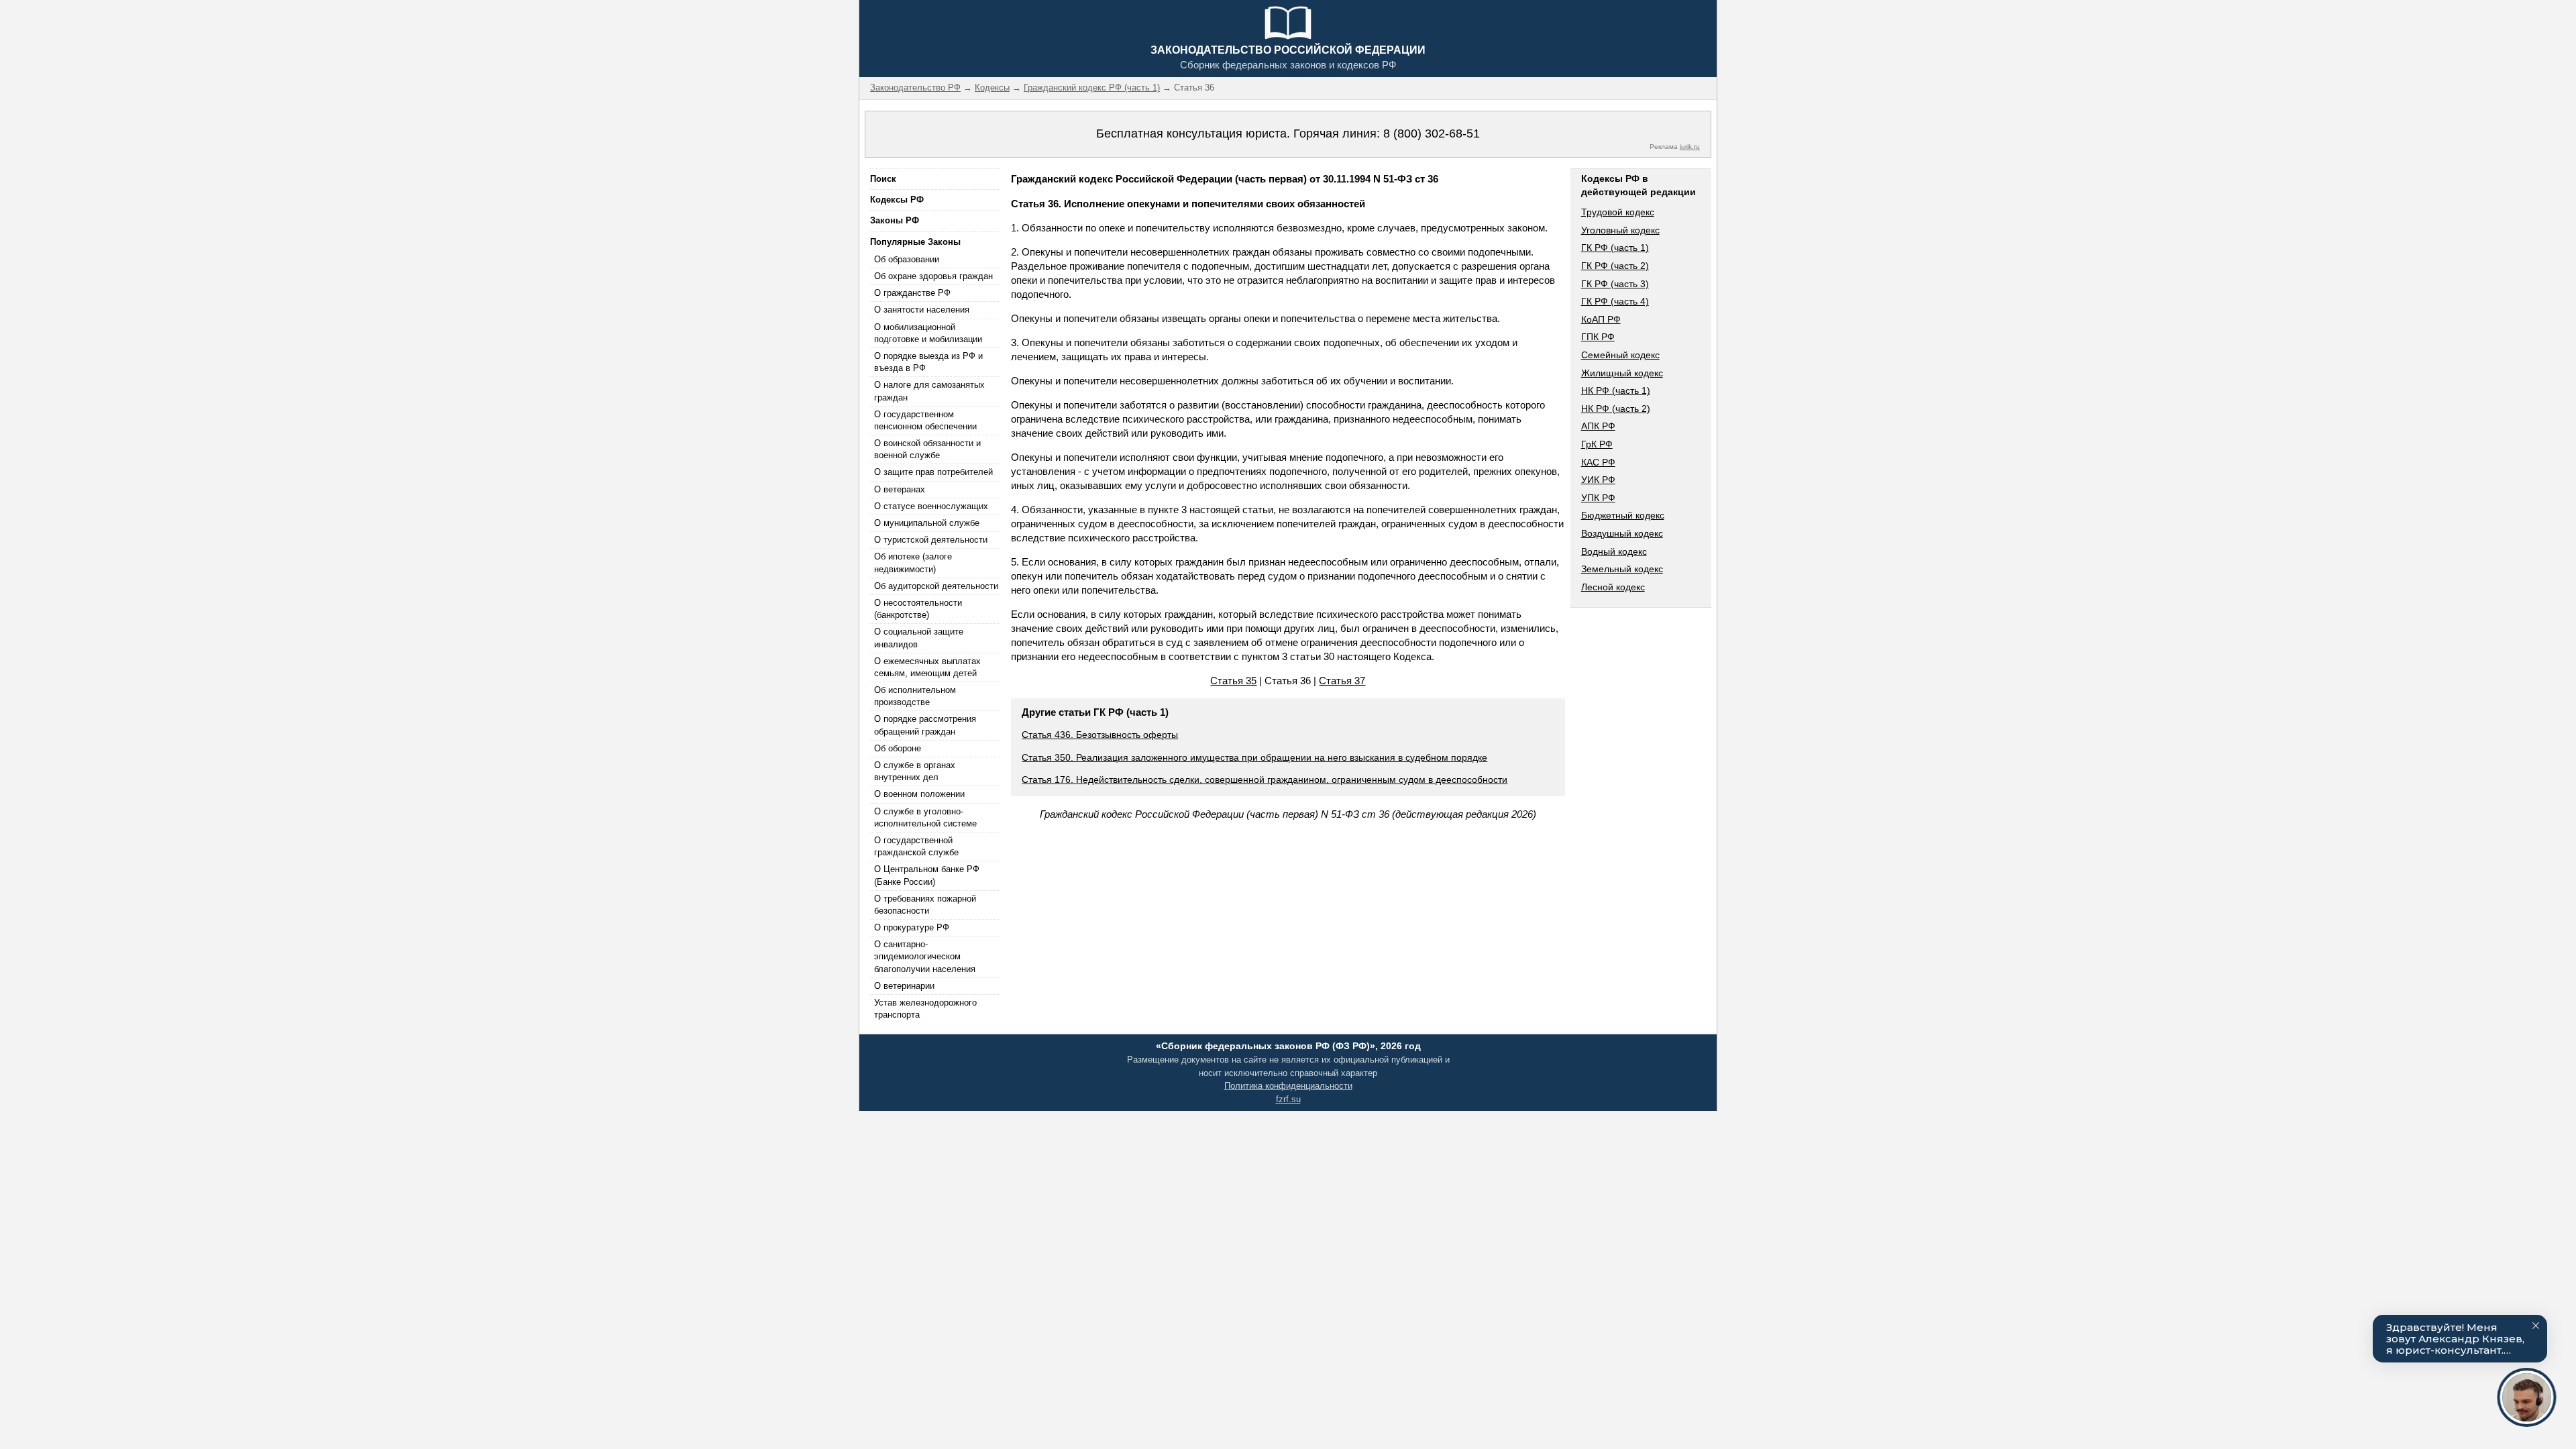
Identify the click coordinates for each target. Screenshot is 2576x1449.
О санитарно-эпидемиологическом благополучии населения (925, 956)
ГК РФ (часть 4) (1615, 301)
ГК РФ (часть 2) (1615, 266)
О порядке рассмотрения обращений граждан (925, 725)
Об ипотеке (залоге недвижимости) (913, 562)
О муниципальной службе (927, 523)
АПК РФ (1598, 426)
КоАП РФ (1601, 319)
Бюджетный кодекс (1623, 515)
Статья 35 (1233, 681)
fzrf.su (1288, 1099)
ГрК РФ (1597, 444)
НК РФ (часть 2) (1616, 409)
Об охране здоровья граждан (933, 276)
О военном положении (919, 794)
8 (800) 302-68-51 (1432, 133)
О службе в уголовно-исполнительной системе (925, 817)
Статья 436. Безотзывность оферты (1100, 735)
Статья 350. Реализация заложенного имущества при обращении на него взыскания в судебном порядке (1254, 757)
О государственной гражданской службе (916, 846)
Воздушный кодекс (1622, 533)
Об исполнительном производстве (915, 696)
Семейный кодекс (1620, 355)
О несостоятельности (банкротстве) (918, 609)
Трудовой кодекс (1618, 212)
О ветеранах (900, 489)
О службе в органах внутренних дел (915, 771)
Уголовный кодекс (1620, 230)
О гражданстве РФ (912, 293)
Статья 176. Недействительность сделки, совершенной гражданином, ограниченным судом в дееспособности (1265, 780)
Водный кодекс (1614, 551)
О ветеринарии (904, 986)
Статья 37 (1342, 681)
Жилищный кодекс (1622, 373)
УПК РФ (1598, 498)
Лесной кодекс (1613, 587)
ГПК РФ (1598, 337)
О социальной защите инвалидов (919, 638)
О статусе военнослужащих (931, 506)
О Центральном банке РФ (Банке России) (927, 875)
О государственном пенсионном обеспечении (925, 420)
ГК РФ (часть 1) (1615, 248)
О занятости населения (922, 310)
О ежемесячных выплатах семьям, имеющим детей (927, 667)
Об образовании (907, 259)
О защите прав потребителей (933, 472)
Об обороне (898, 748)
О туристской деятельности (931, 540)
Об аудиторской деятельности (936, 586)
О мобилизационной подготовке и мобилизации (928, 333)
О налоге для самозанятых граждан (929, 391)
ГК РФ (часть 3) (1615, 284)
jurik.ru (1690, 147)
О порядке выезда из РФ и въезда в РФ (928, 362)
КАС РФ (1598, 462)
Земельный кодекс (1622, 569)
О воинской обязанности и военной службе (927, 449)
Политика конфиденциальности (1288, 1086)
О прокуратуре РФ (912, 927)
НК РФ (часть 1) (1616, 390)
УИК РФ (1598, 480)
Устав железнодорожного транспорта (925, 1009)
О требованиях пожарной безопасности (925, 905)
